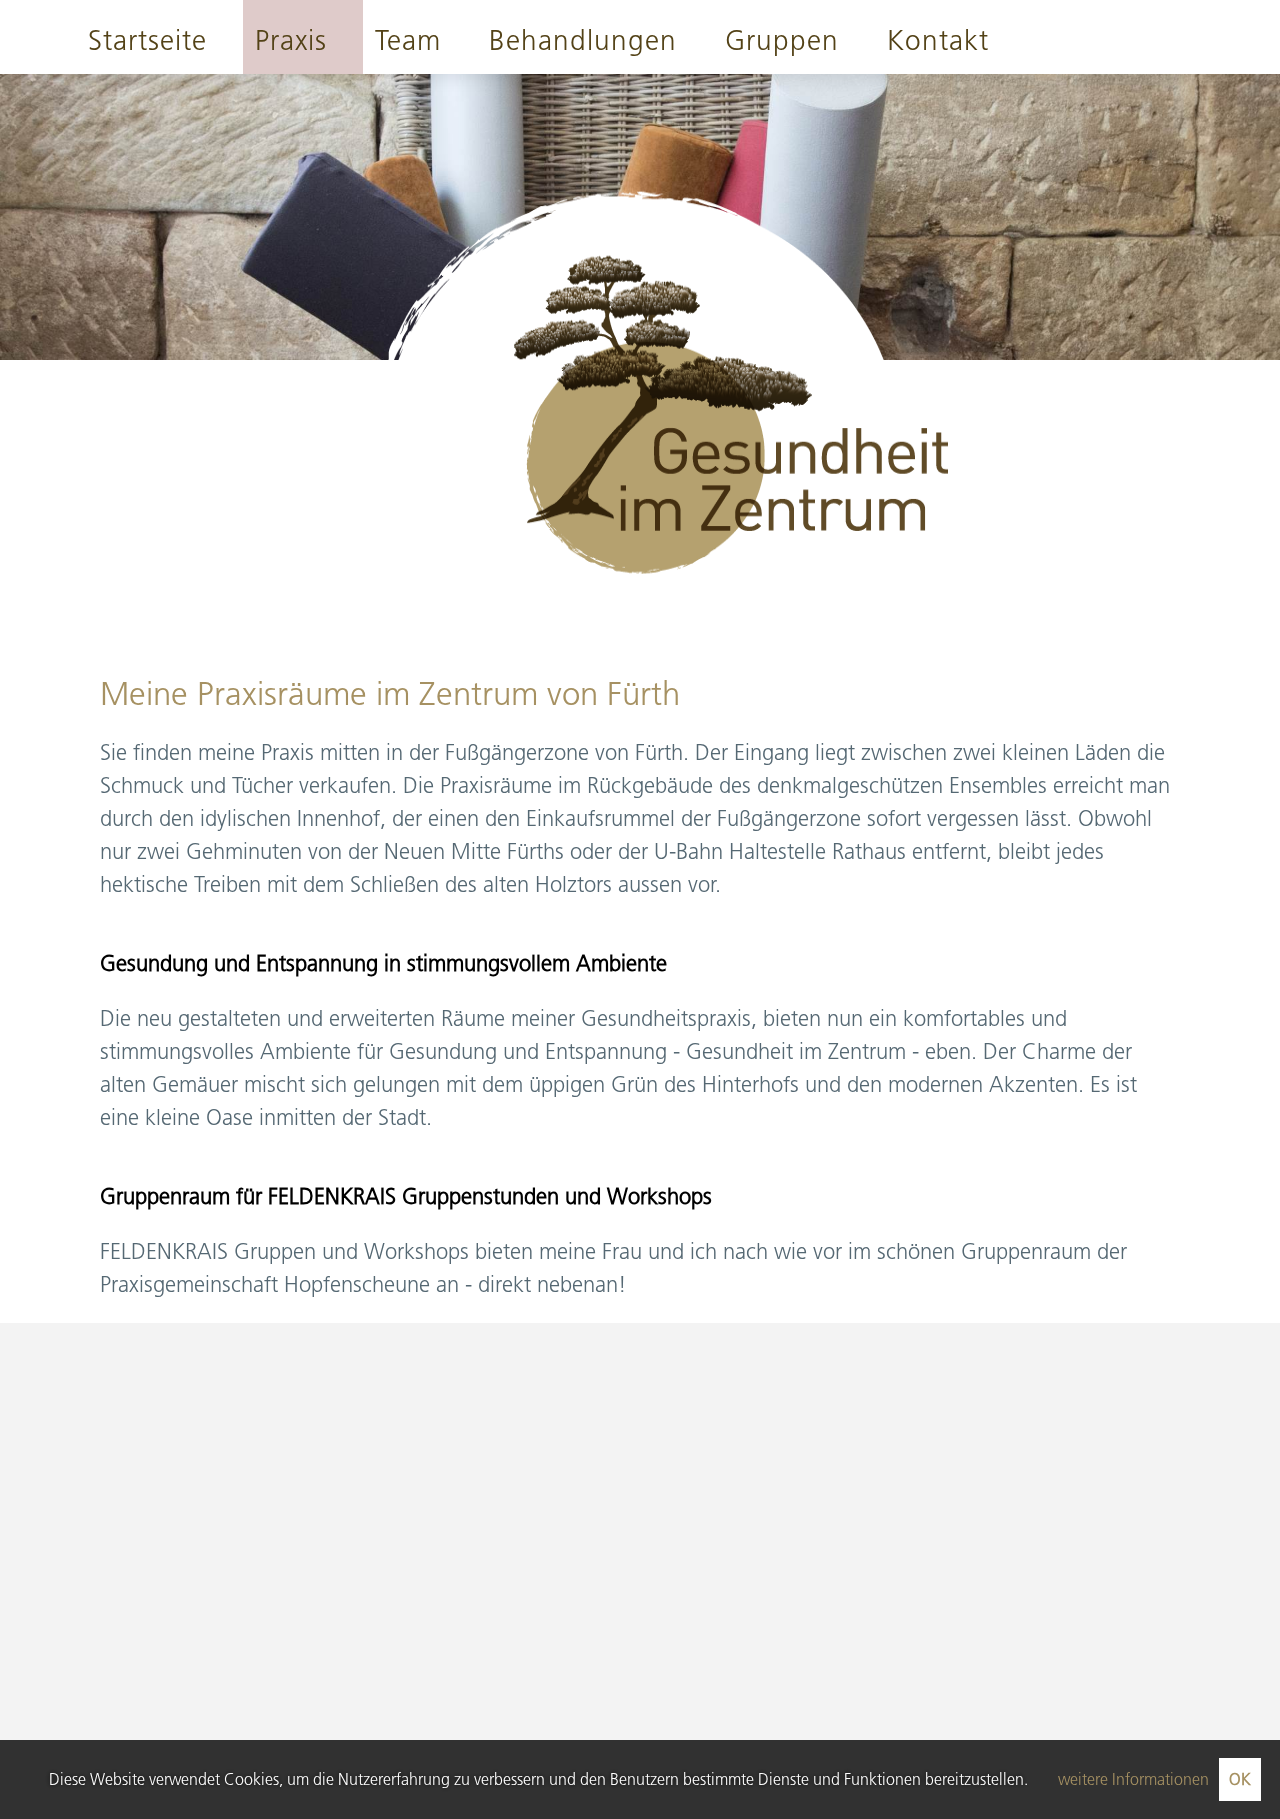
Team (408, 40)
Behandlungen (583, 40)
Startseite (147, 40)
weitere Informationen (1133, 1779)
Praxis (291, 40)
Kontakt (938, 40)
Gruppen (782, 40)
